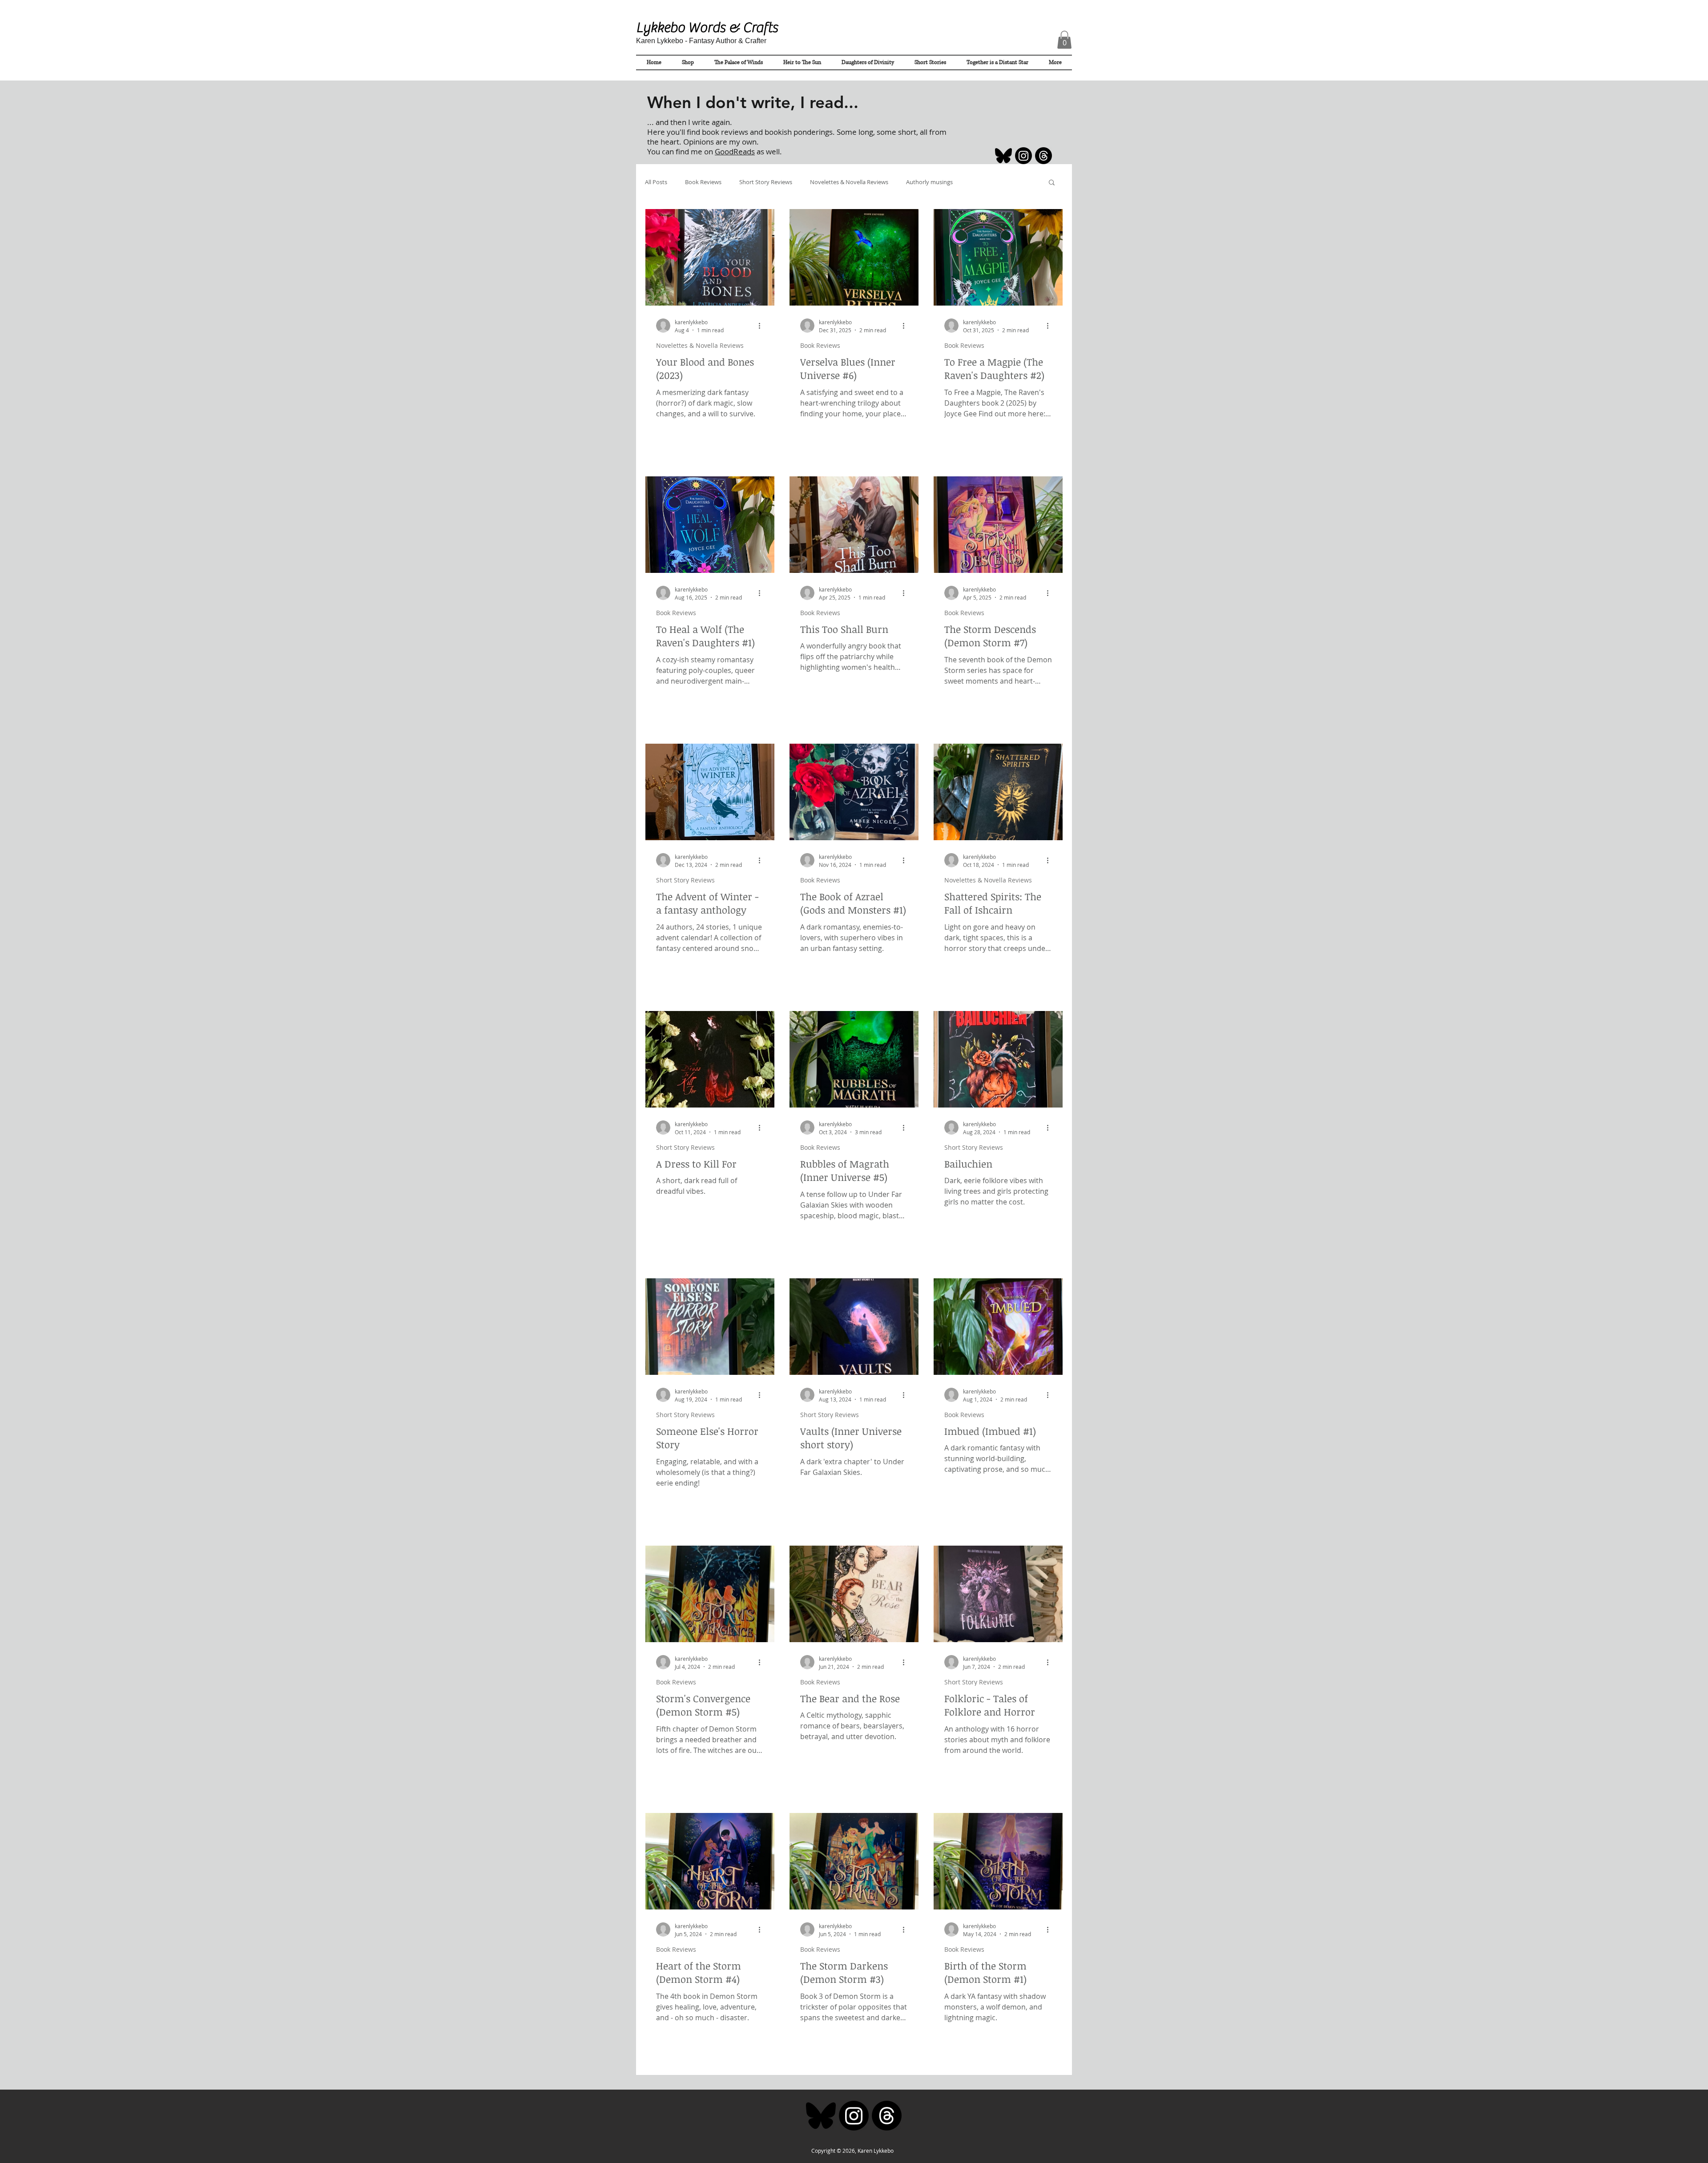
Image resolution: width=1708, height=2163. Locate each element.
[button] (1064, 40)
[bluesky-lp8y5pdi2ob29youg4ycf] (1003, 156)
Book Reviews (703, 182)
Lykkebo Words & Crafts (707, 28)
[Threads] (1043, 156)
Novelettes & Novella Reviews (849, 182)
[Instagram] (1023, 156)
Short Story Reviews (766, 182)
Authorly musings (929, 182)
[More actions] (762, 326)
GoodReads (735, 151)
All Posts (656, 182)
